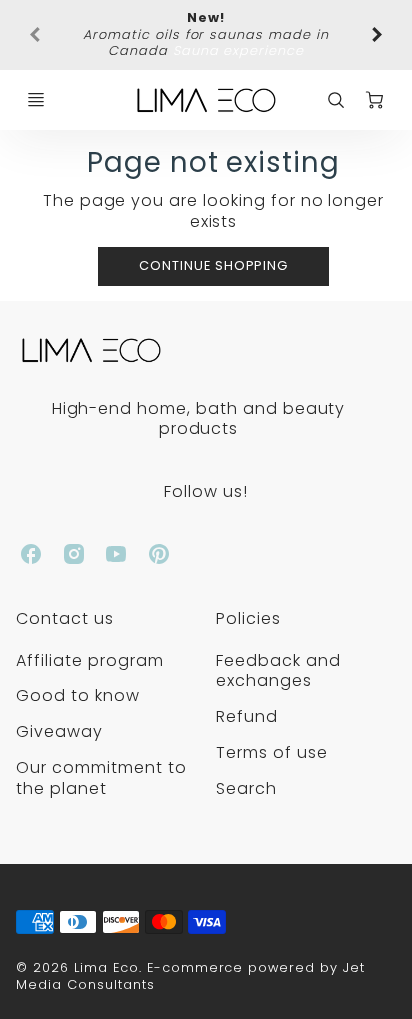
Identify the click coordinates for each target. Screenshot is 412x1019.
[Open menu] (36, 100)
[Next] (376, 35)
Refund (247, 716)
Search (246, 788)
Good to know (78, 695)
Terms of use (272, 752)
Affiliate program (89, 660)
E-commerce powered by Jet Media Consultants (190, 976)
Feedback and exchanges (278, 671)
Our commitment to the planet (101, 778)
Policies (248, 618)
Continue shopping (213, 265)
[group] (205, 35)
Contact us (65, 618)
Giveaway (59, 731)
